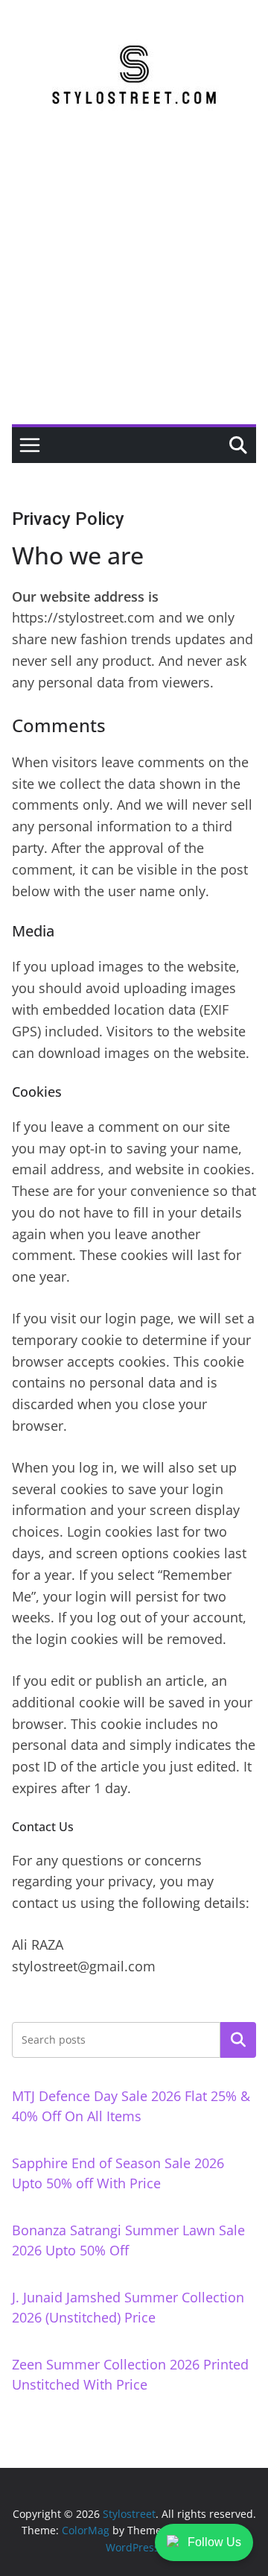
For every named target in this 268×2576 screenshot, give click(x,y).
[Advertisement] (134, 283)
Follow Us (214, 2542)
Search (238, 2039)
